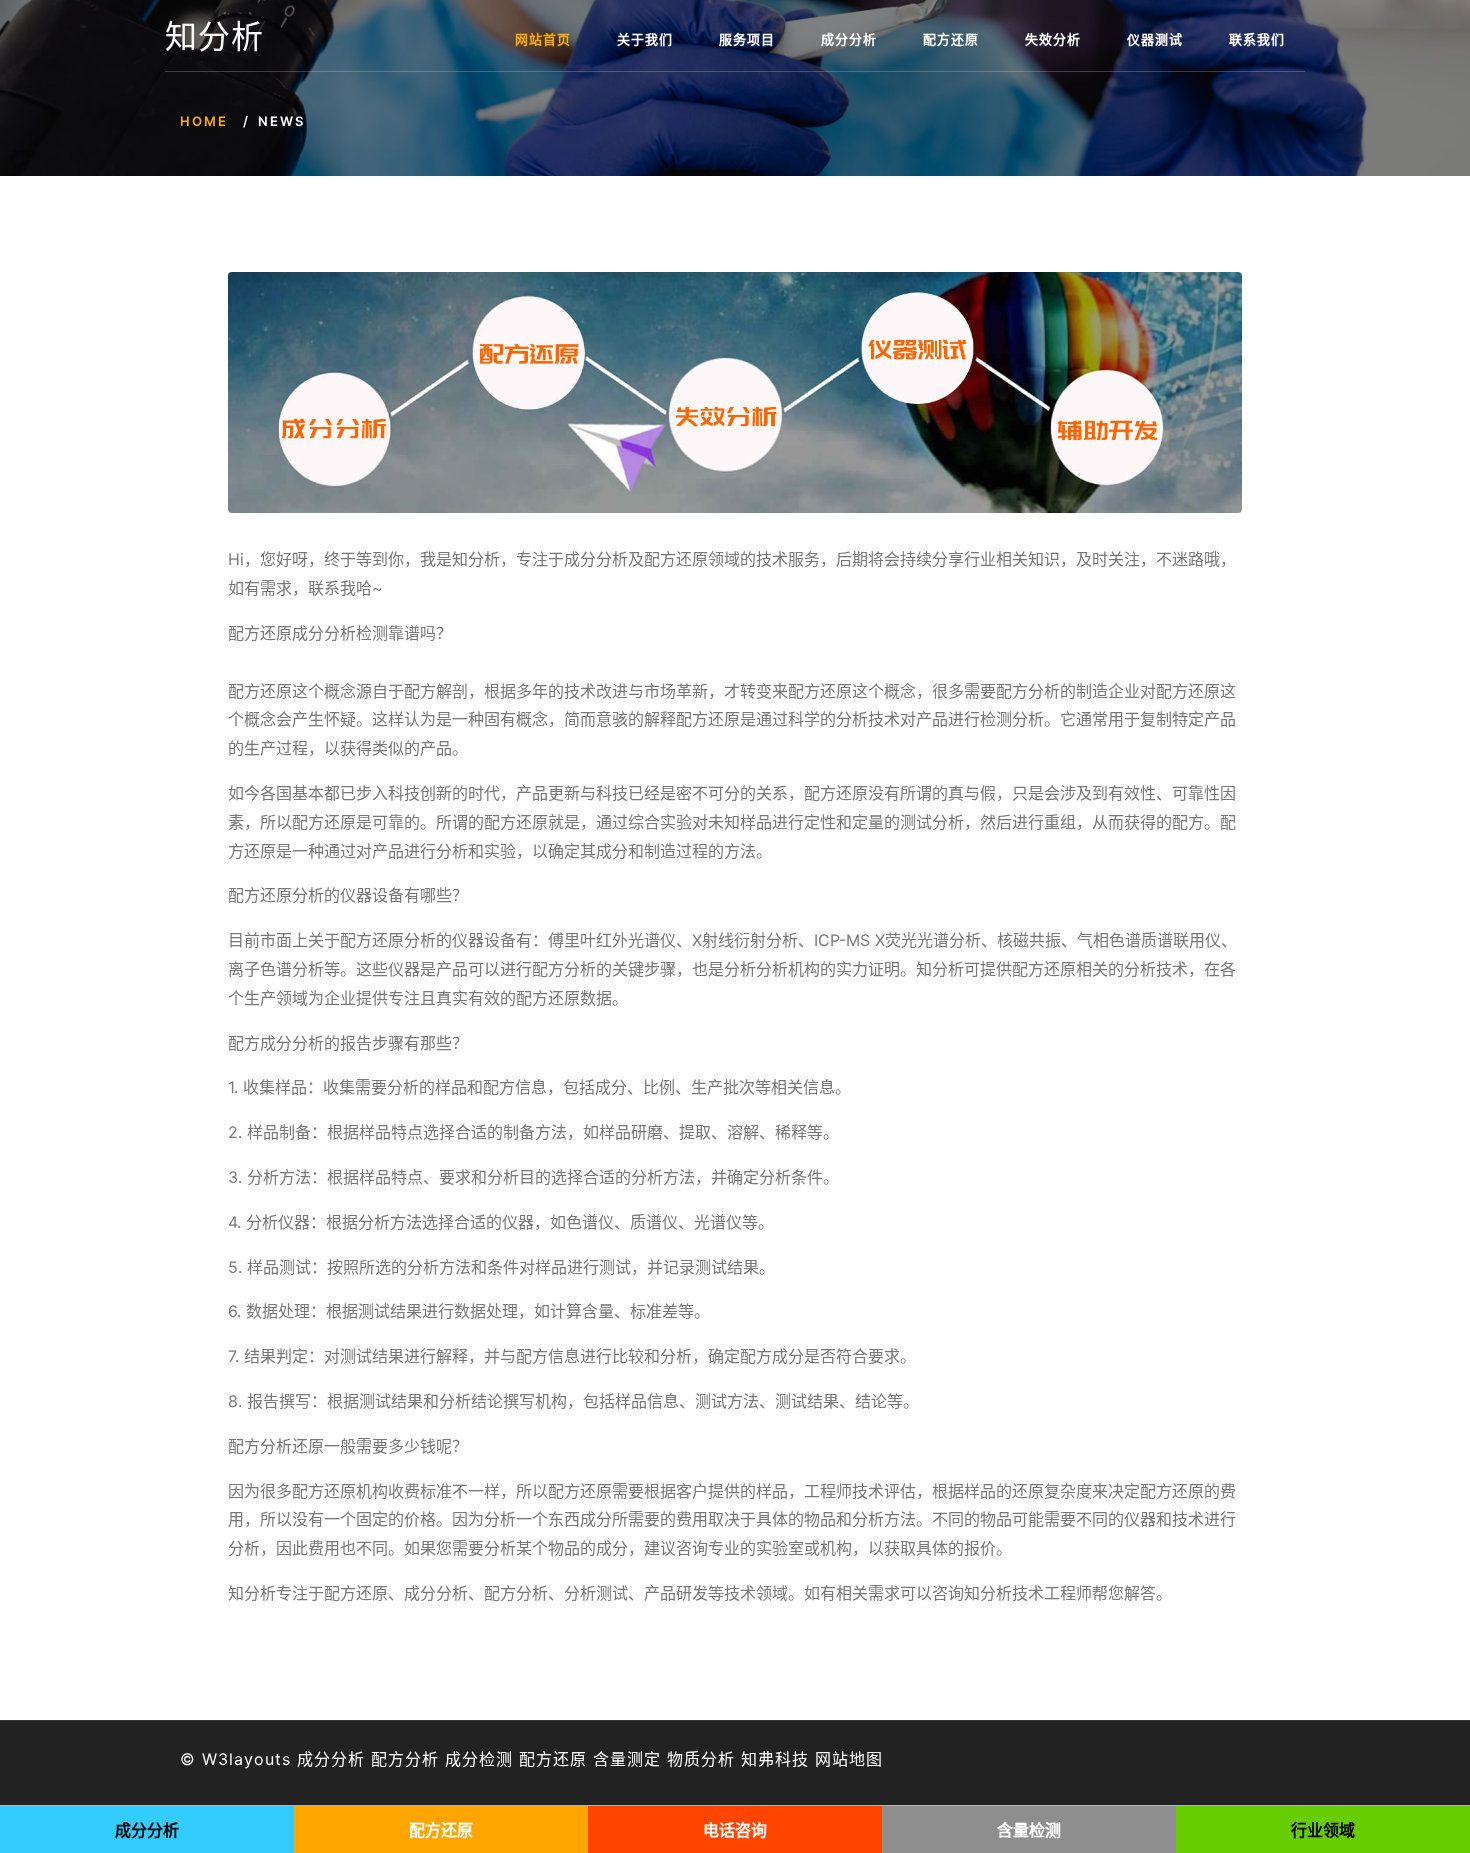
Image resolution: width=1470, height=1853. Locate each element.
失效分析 (1053, 39)
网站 (832, 1759)
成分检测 (479, 1759)
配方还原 (951, 39)
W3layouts (246, 1759)
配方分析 (405, 1759)
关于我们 (645, 39)
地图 (866, 1759)
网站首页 (543, 39)
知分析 (214, 37)
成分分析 (849, 39)
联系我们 (1257, 39)
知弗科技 (775, 1759)
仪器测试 (1155, 39)
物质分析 (701, 1759)
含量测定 (627, 1759)
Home (204, 121)
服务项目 (747, 39)
